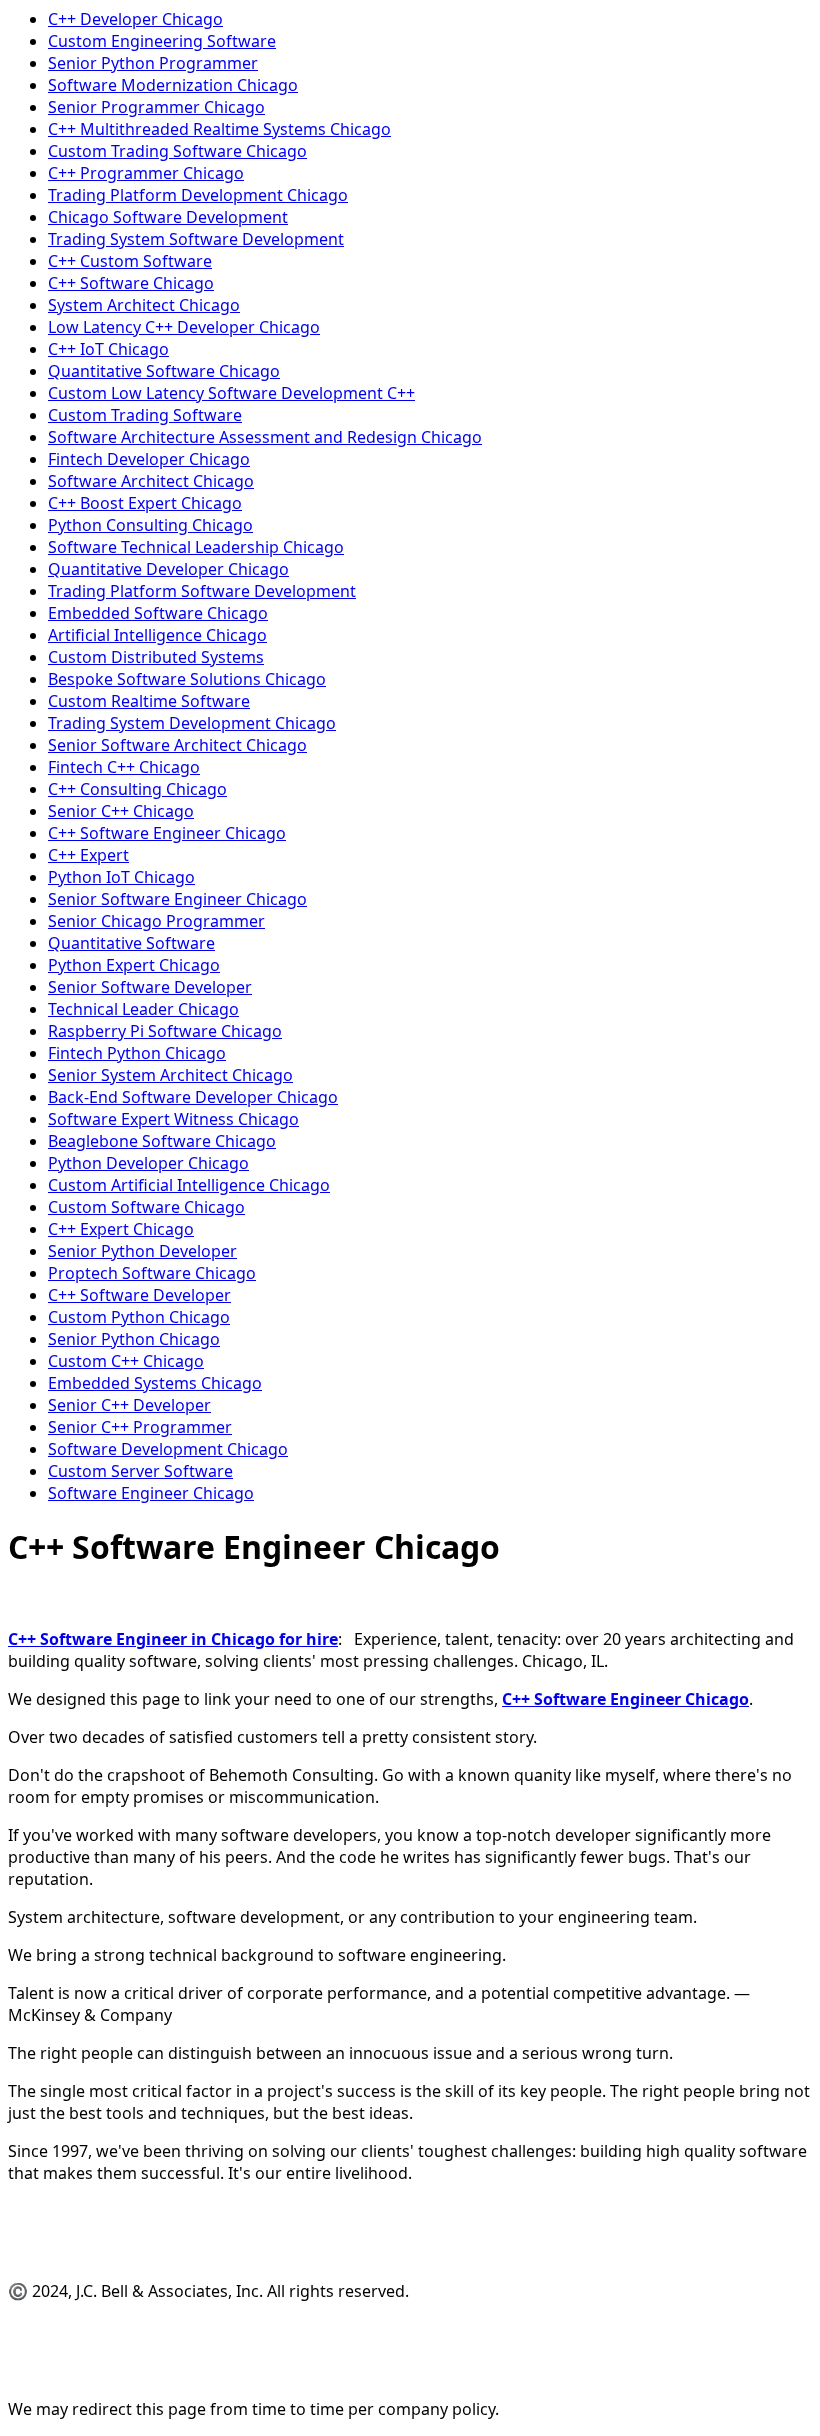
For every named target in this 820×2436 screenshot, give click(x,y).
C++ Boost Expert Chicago (145, 503)
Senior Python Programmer (153, 63)
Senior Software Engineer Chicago (177, 899)
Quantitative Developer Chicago (168, 569)
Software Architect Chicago (151, 481)
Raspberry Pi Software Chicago (165, 1031)
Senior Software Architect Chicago (177, 745)
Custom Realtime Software (149, 701)
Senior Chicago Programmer (156, 921)
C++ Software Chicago (131, 283)
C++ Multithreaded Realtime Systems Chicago (219, 129)
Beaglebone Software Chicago (162, 1141)
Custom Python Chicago (139, 1317)
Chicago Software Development (168, 217)
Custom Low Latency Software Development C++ (231, 393)
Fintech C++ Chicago (124, 767)
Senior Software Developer (150, 987)
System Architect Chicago (144, 305)
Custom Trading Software (145, 415)
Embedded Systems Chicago (155, 1383)
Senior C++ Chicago (121, 811)
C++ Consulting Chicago (137, 789)
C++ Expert (88, 855)
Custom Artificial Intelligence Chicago (189, 1185)
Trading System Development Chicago (192, 723)
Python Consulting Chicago (150, 525)
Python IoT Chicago (121, 877)
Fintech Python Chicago (137, 1053)
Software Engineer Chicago (151, 1493)
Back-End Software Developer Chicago (193, 1097)
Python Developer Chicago (148, 1163)
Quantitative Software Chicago (164, 371)
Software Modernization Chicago (173, 85)
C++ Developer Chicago (135, 19)
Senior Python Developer (142, 1251)
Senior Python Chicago (134, 1339)
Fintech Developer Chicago (149, 459)
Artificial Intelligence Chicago (157, 635)
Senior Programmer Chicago (156, 107)
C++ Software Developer (139, 1295)
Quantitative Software (131, 943)
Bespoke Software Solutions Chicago (187, 679)
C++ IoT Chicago (108, 349)
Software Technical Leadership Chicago (196, 547)
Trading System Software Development (196, 239)
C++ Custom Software (130, 261)
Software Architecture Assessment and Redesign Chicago (265, 437)
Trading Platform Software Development (202, 591)
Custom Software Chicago (146, 1207)
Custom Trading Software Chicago (177, 151)
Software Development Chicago (168, 1449)
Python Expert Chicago (134, 965)
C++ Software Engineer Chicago (167, 833)
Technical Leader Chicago (143, 1009)
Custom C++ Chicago (126, 1361)
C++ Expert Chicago (121, 1229)
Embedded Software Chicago (158, 613)
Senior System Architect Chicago (170, 1075)
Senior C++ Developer (129, 1405)
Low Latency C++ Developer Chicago (184, 327)
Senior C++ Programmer (140, 1427)
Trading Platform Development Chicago (198, 195)
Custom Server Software (140, 1471)
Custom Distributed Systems (156, 657)
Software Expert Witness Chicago (173, 1119)
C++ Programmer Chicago (146, 173)
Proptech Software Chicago (152, 1273)
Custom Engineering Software (162, 41)
